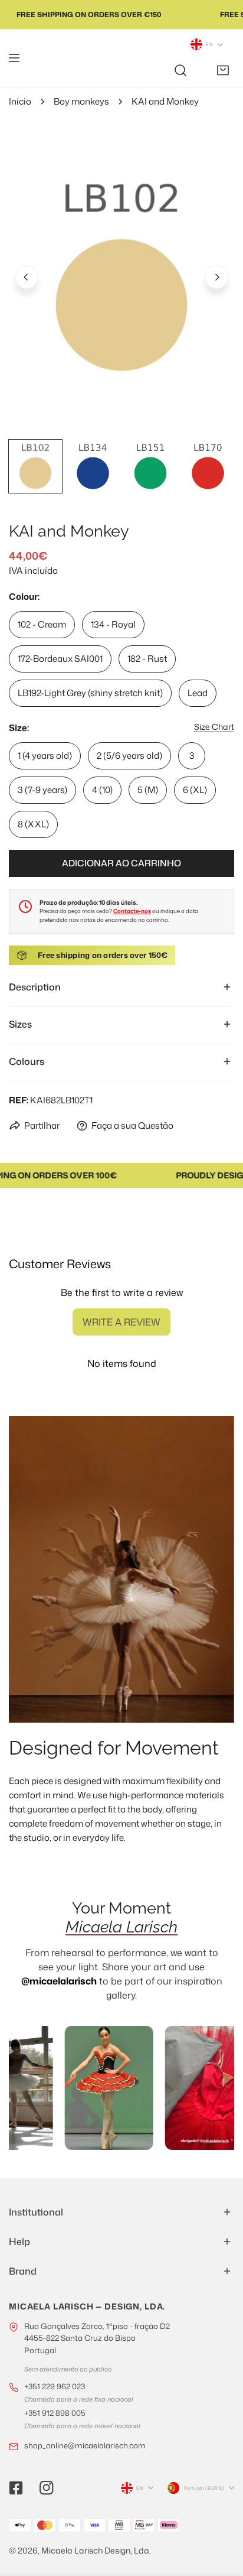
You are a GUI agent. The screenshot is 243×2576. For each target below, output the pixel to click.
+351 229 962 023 (55, 2386)
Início (20, 101)
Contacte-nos (132, 911)
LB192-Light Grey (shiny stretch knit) (90, 693)
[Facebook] (16, 2488)
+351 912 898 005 (55, 2413)
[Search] (180, 70)
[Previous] (27, 277)
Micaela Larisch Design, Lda (95, 2550)
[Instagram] (47, 2488)
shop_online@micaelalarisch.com (85, 2445)
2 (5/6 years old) (129, 756)
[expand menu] (14, 58)
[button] (223, 70)
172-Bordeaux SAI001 (60, 659)
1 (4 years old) (45, 756)
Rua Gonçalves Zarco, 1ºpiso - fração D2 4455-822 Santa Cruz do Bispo (97, 2338)
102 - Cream (42, 624)
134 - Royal (113, 624)
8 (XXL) (33, 824)
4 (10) (102, 790)
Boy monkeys (81, 101)
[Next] (216, 277)
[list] (121, 275)
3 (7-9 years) (42, 790)
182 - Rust (147, 659)
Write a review (121, 1322)
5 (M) (148, 790)
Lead (198, 693)
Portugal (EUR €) (204, 2488)
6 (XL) (195, 790)
